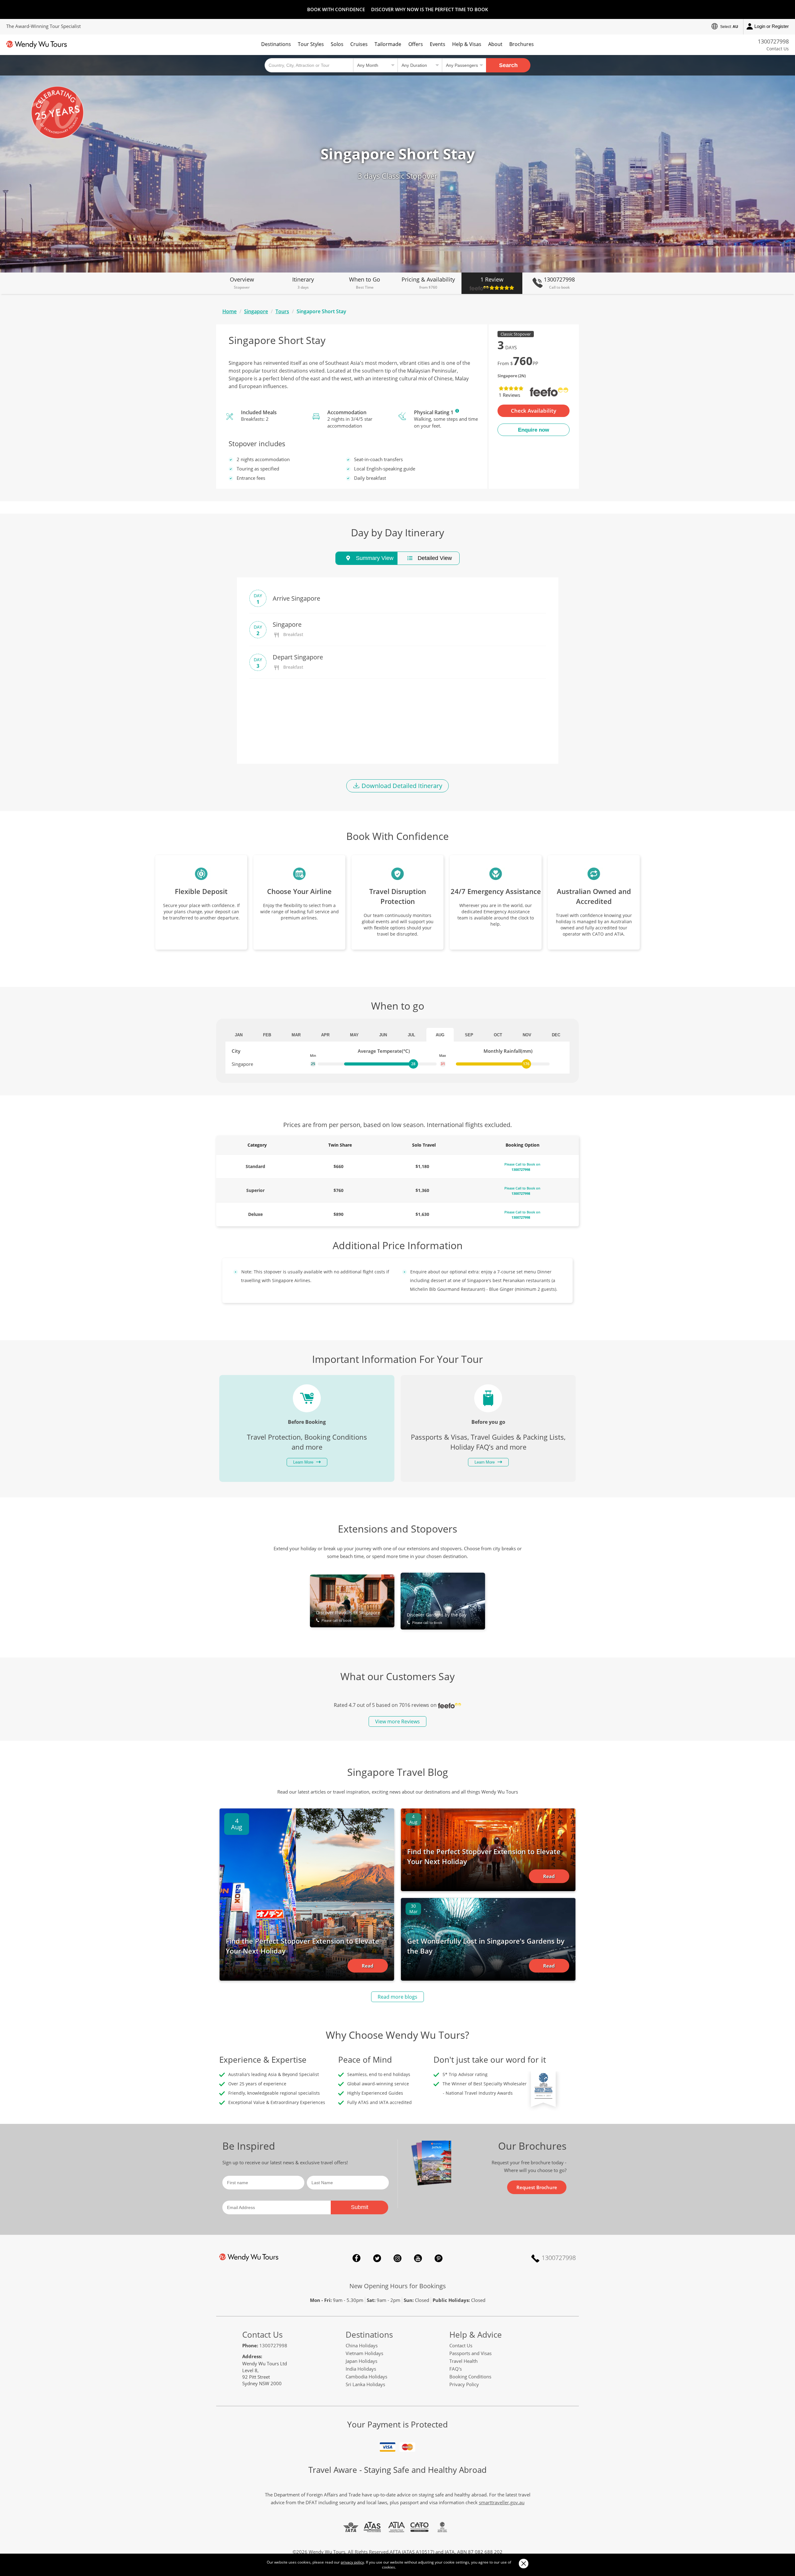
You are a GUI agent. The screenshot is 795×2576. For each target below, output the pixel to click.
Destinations (276, 44)
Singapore (256, 311)
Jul (411, 1035)
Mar (296, 1035)
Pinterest (438, 2258)
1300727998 (773, 41)
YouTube (418, 2258)
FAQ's (456, 2369)
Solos (337, 44)
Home (229, 311)
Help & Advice (476, 2335)
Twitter (377, 2258)
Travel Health (463, 2361)
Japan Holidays (361, 2361)
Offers (416, 44)
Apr (325, 1035)
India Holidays (361, 2369)
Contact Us (778, 49)
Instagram (397, 2258)
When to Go (365, 283)
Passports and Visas (470, 2353)
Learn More (457, 411)
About (495, 44)
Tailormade (388, 44)
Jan (239, 1035)
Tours (282, 311)
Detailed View (434, 558)
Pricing (428, 283)
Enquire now (534, 430)
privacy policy (352, 2562)
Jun (383, 1035)
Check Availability (534, 411)
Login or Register (772, 26)
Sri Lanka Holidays (365, 2384)
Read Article (368, 1968)
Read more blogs (397, 1997)
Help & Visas (467, 44)
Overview (242, 283)
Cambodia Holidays (366, 2377)
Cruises (359, 44)
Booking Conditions (470, 2377)
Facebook (357, 2258)
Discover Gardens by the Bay (437, 1618)
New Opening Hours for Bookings (398, 2286)
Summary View (374, 558)
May (354, 1035)
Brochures (522, 44)
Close (523, 2563)
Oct (498, 1035)
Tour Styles (311, 44)
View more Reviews (397, 1721)
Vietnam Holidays (364, 2353)
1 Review (492, 279)
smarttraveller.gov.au (502, 2502)
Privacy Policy (464, 2384)
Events (438, 44)
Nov (527, 1035)
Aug (440, 1035)
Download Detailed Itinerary (401, 786)
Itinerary (303, 283)
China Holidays (362, 2345)
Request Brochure (537, 2187)
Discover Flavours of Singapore (348, 1616)
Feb (267, 1035)
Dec (556, 1035)
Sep (469, 1035)
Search (508, 65)
